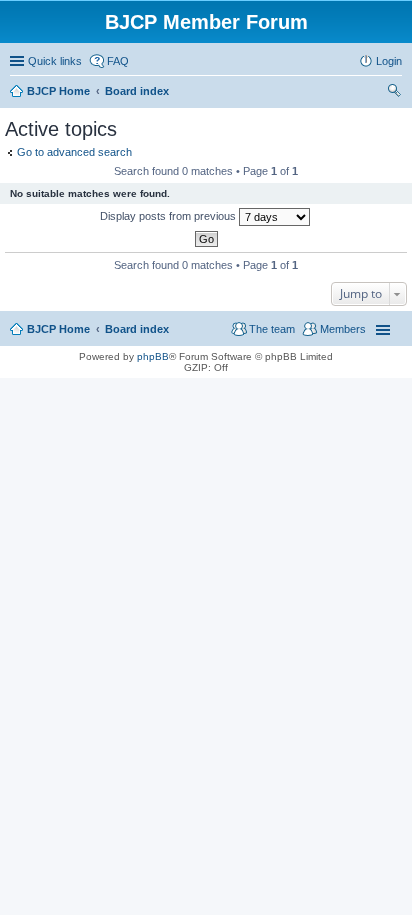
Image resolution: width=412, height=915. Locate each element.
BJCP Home (58, 329)
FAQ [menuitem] (118, 61)
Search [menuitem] (394, 93)
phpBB (153, 356)
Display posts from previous (169, 216)
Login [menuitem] (389, 61)
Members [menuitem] (343, 329)
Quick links (55, 61)
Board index (137, 329)
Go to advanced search (74, 152)
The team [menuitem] (272, 329)
